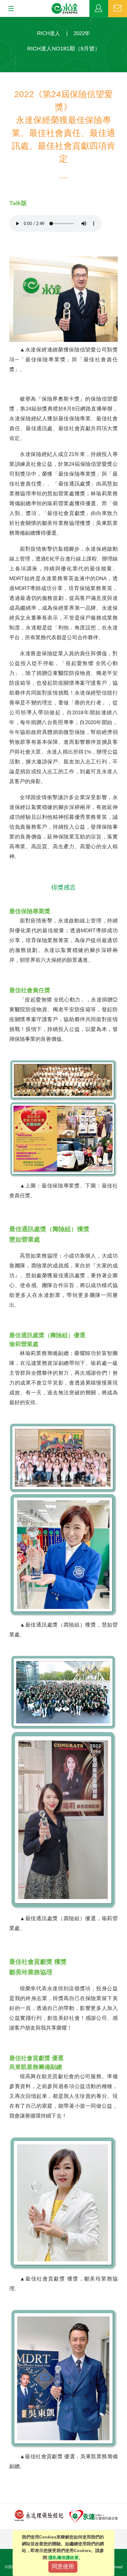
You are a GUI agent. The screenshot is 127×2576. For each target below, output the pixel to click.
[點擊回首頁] (65, 9)
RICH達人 (49, 33)
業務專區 (99, 9)
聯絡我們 (118, 9)
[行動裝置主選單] (9, 9)
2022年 (82, 33)
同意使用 (63, 2566)
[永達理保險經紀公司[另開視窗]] (39, 2515)
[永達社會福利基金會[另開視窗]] (94, 2516)
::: (2, 20)
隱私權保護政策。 (66, 2558)
